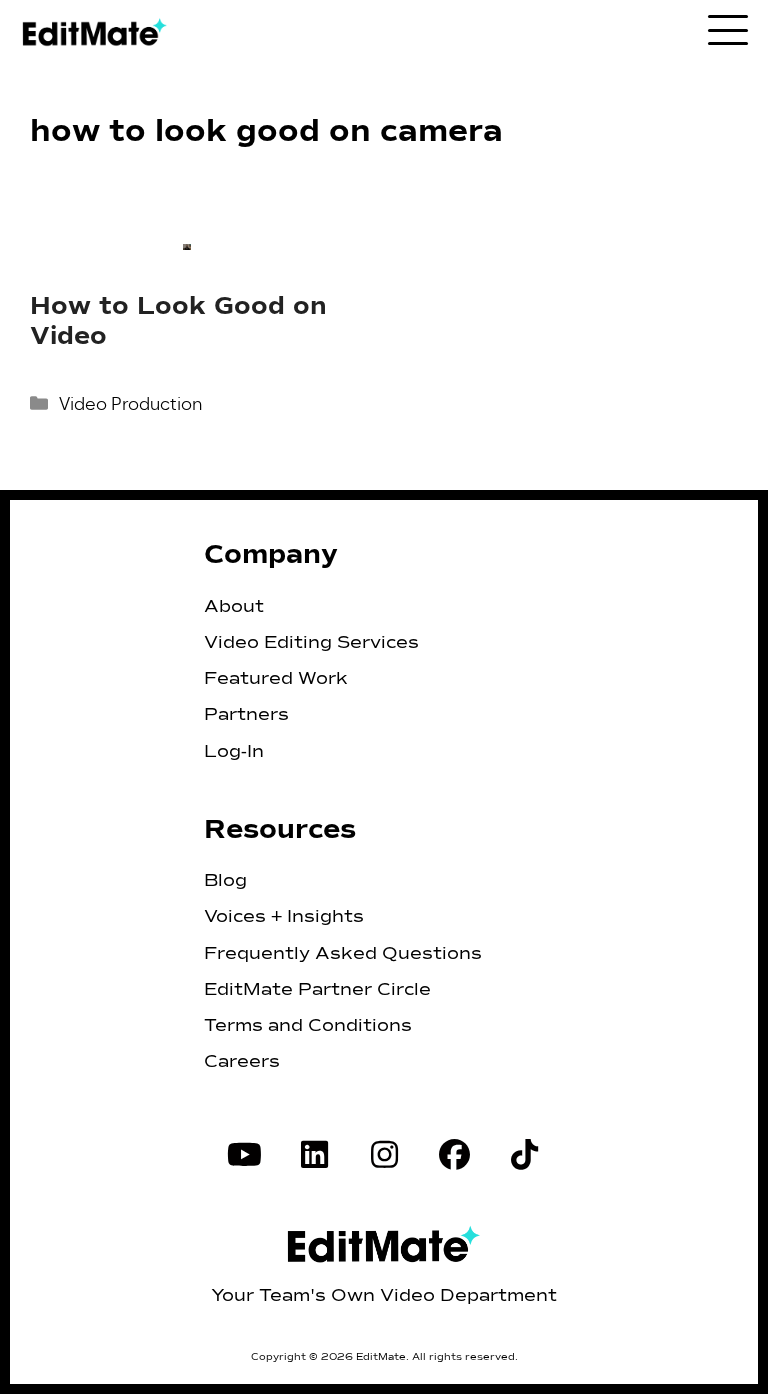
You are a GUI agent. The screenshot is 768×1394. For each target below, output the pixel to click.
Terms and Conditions (308, 1026)
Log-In (234, 752)
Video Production (130, 403)
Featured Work (276, 679)
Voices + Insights (284, 917)
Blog (225, 881)
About (234, 607)
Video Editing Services (311, 643)
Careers (242, 1062)
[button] (728, 28)
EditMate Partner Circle (317, 990)
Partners (246, 715)
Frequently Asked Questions (343, 954)
